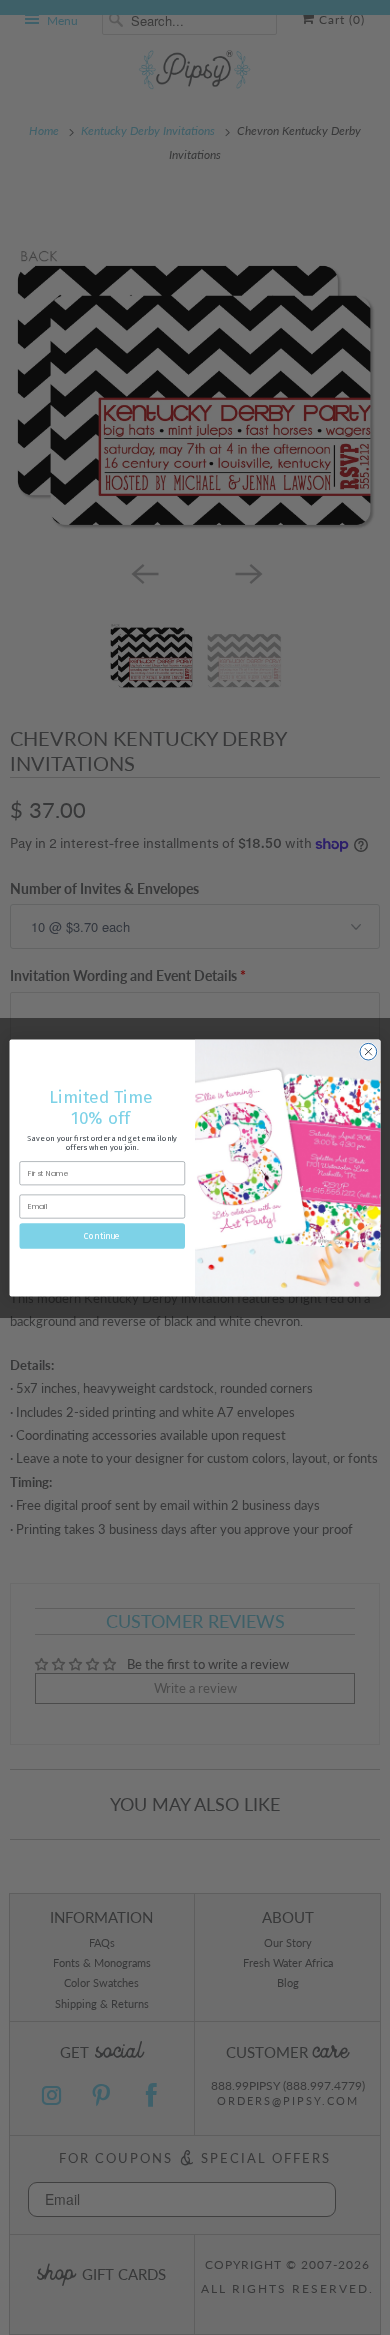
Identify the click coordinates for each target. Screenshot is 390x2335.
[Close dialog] (368, 1051)
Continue (102, 1235)
